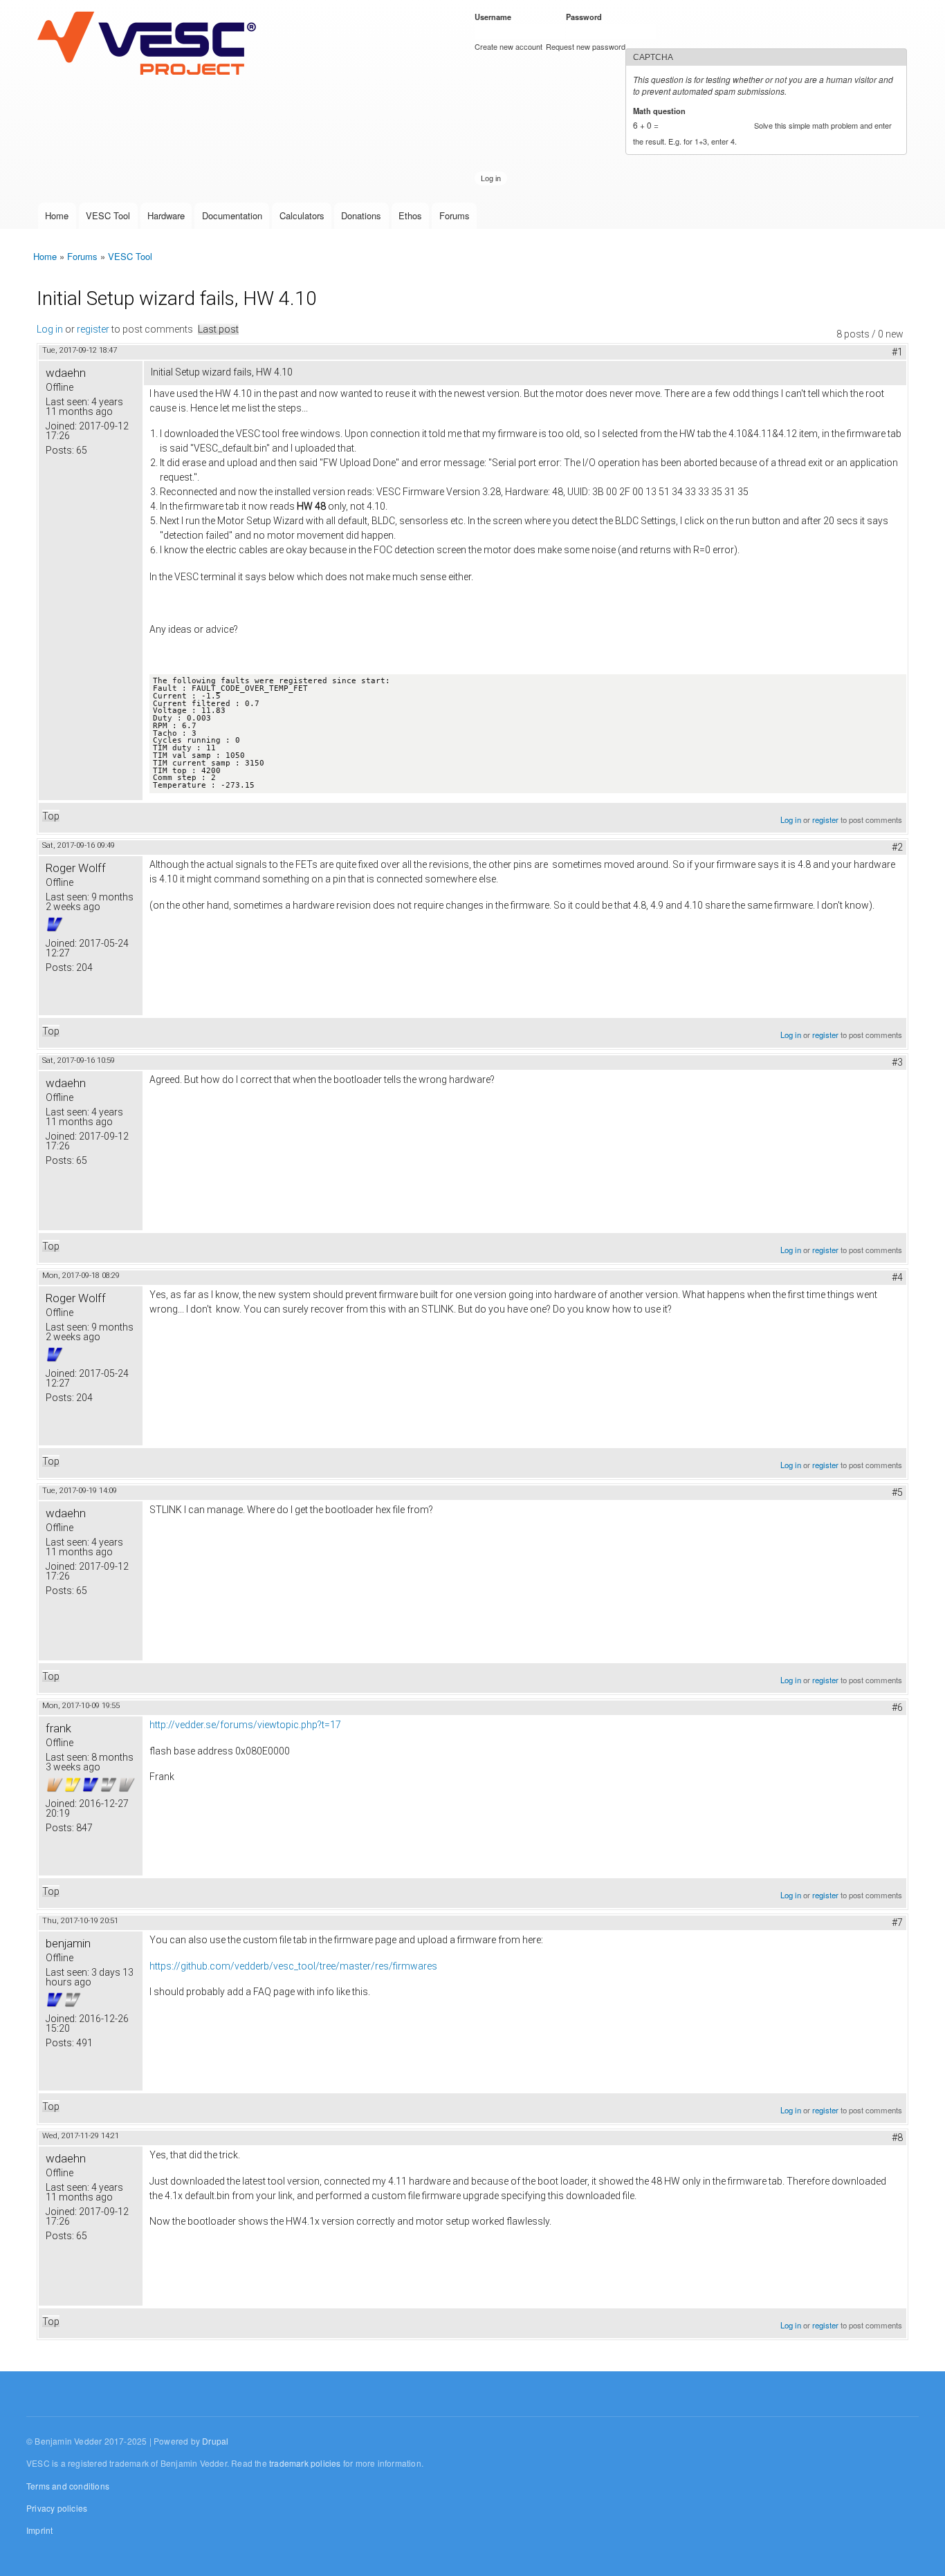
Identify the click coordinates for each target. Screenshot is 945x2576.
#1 (897, 352)
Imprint (39, 2530)
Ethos (410, 215)
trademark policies (305, 2463)
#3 (897, 1062)
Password (586, 17)
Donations (361, 215)
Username (495, 17)
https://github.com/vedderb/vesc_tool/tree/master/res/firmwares (293, 1966)
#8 (897, 2138)
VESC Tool (108, 215)
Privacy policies (57, 2508)
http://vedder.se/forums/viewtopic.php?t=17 (245, 1725)
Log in (50, 329)
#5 (897, 1492)
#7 (897, 1922)
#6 (897, 1707)
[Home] (150, 44)
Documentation (232, 215)
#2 (897, 847)
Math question (662, 111)
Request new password (586, 46)
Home (57, 215)
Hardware (166, 215)
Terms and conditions (68, 2486)
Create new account (508, 46)
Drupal (215, 2441)
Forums (455, 215)
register (93, 329)
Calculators (302, 215)
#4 (897, 1277)
